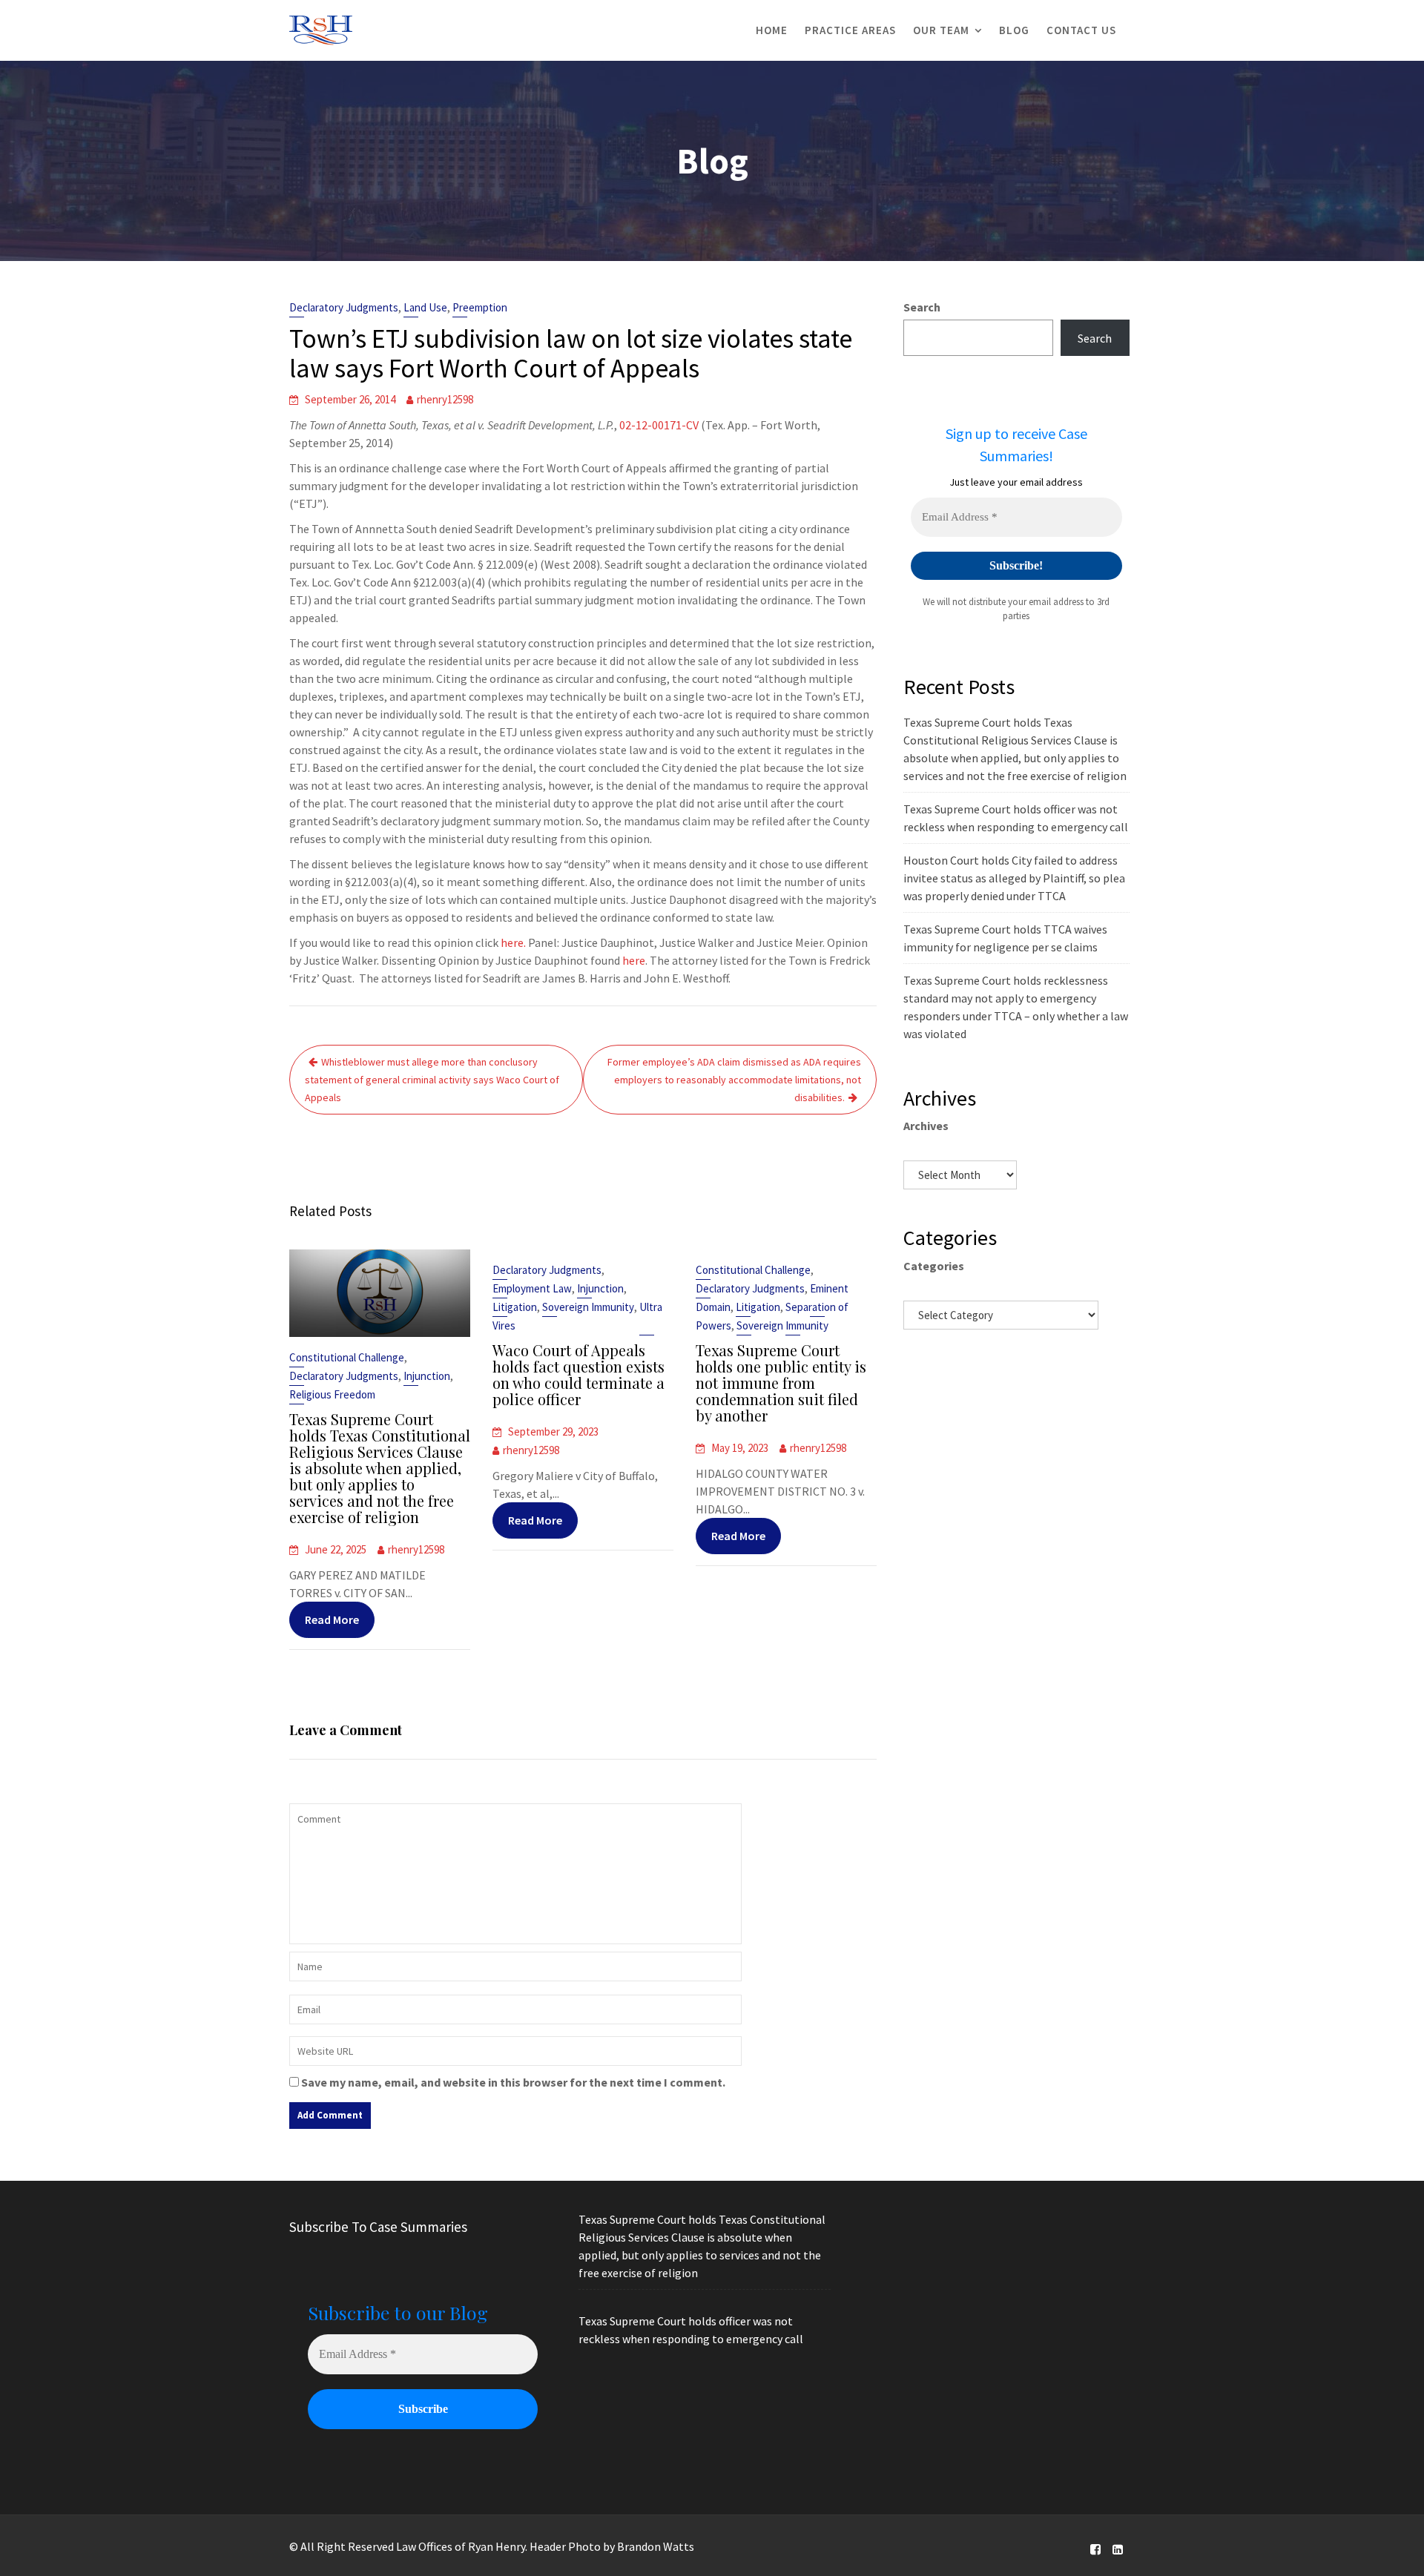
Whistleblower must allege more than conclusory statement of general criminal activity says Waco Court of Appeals (432, 1080)
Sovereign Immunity (588, 1307)
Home (772, 30)
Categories (934, 1266)
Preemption (480, 307)
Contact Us (1081, 30)
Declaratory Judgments (344, 307)
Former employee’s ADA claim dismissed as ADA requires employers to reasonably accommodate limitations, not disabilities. (734, 1080)
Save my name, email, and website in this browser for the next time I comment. (513, 2082)
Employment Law (532, 1288)
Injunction (427, 1376)
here (634, 960)
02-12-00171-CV (659, 425)
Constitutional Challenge (347, 1357)
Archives (926, 1126)
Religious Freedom (332, 1394)
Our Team (941, 30)
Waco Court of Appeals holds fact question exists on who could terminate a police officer (578, 1374)
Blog (1014, 30)
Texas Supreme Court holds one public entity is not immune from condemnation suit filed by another (781, 1383)
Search (922, 307)
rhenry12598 (445, 399)
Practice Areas (850, 30)
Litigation (515, 1307)
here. (513, 942)
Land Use (425, 307)
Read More (332, 1619)
